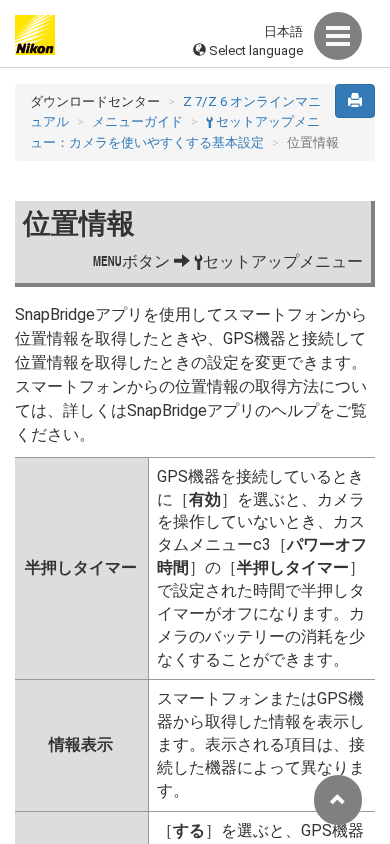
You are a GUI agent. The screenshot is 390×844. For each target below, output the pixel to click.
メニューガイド (137, 121)
